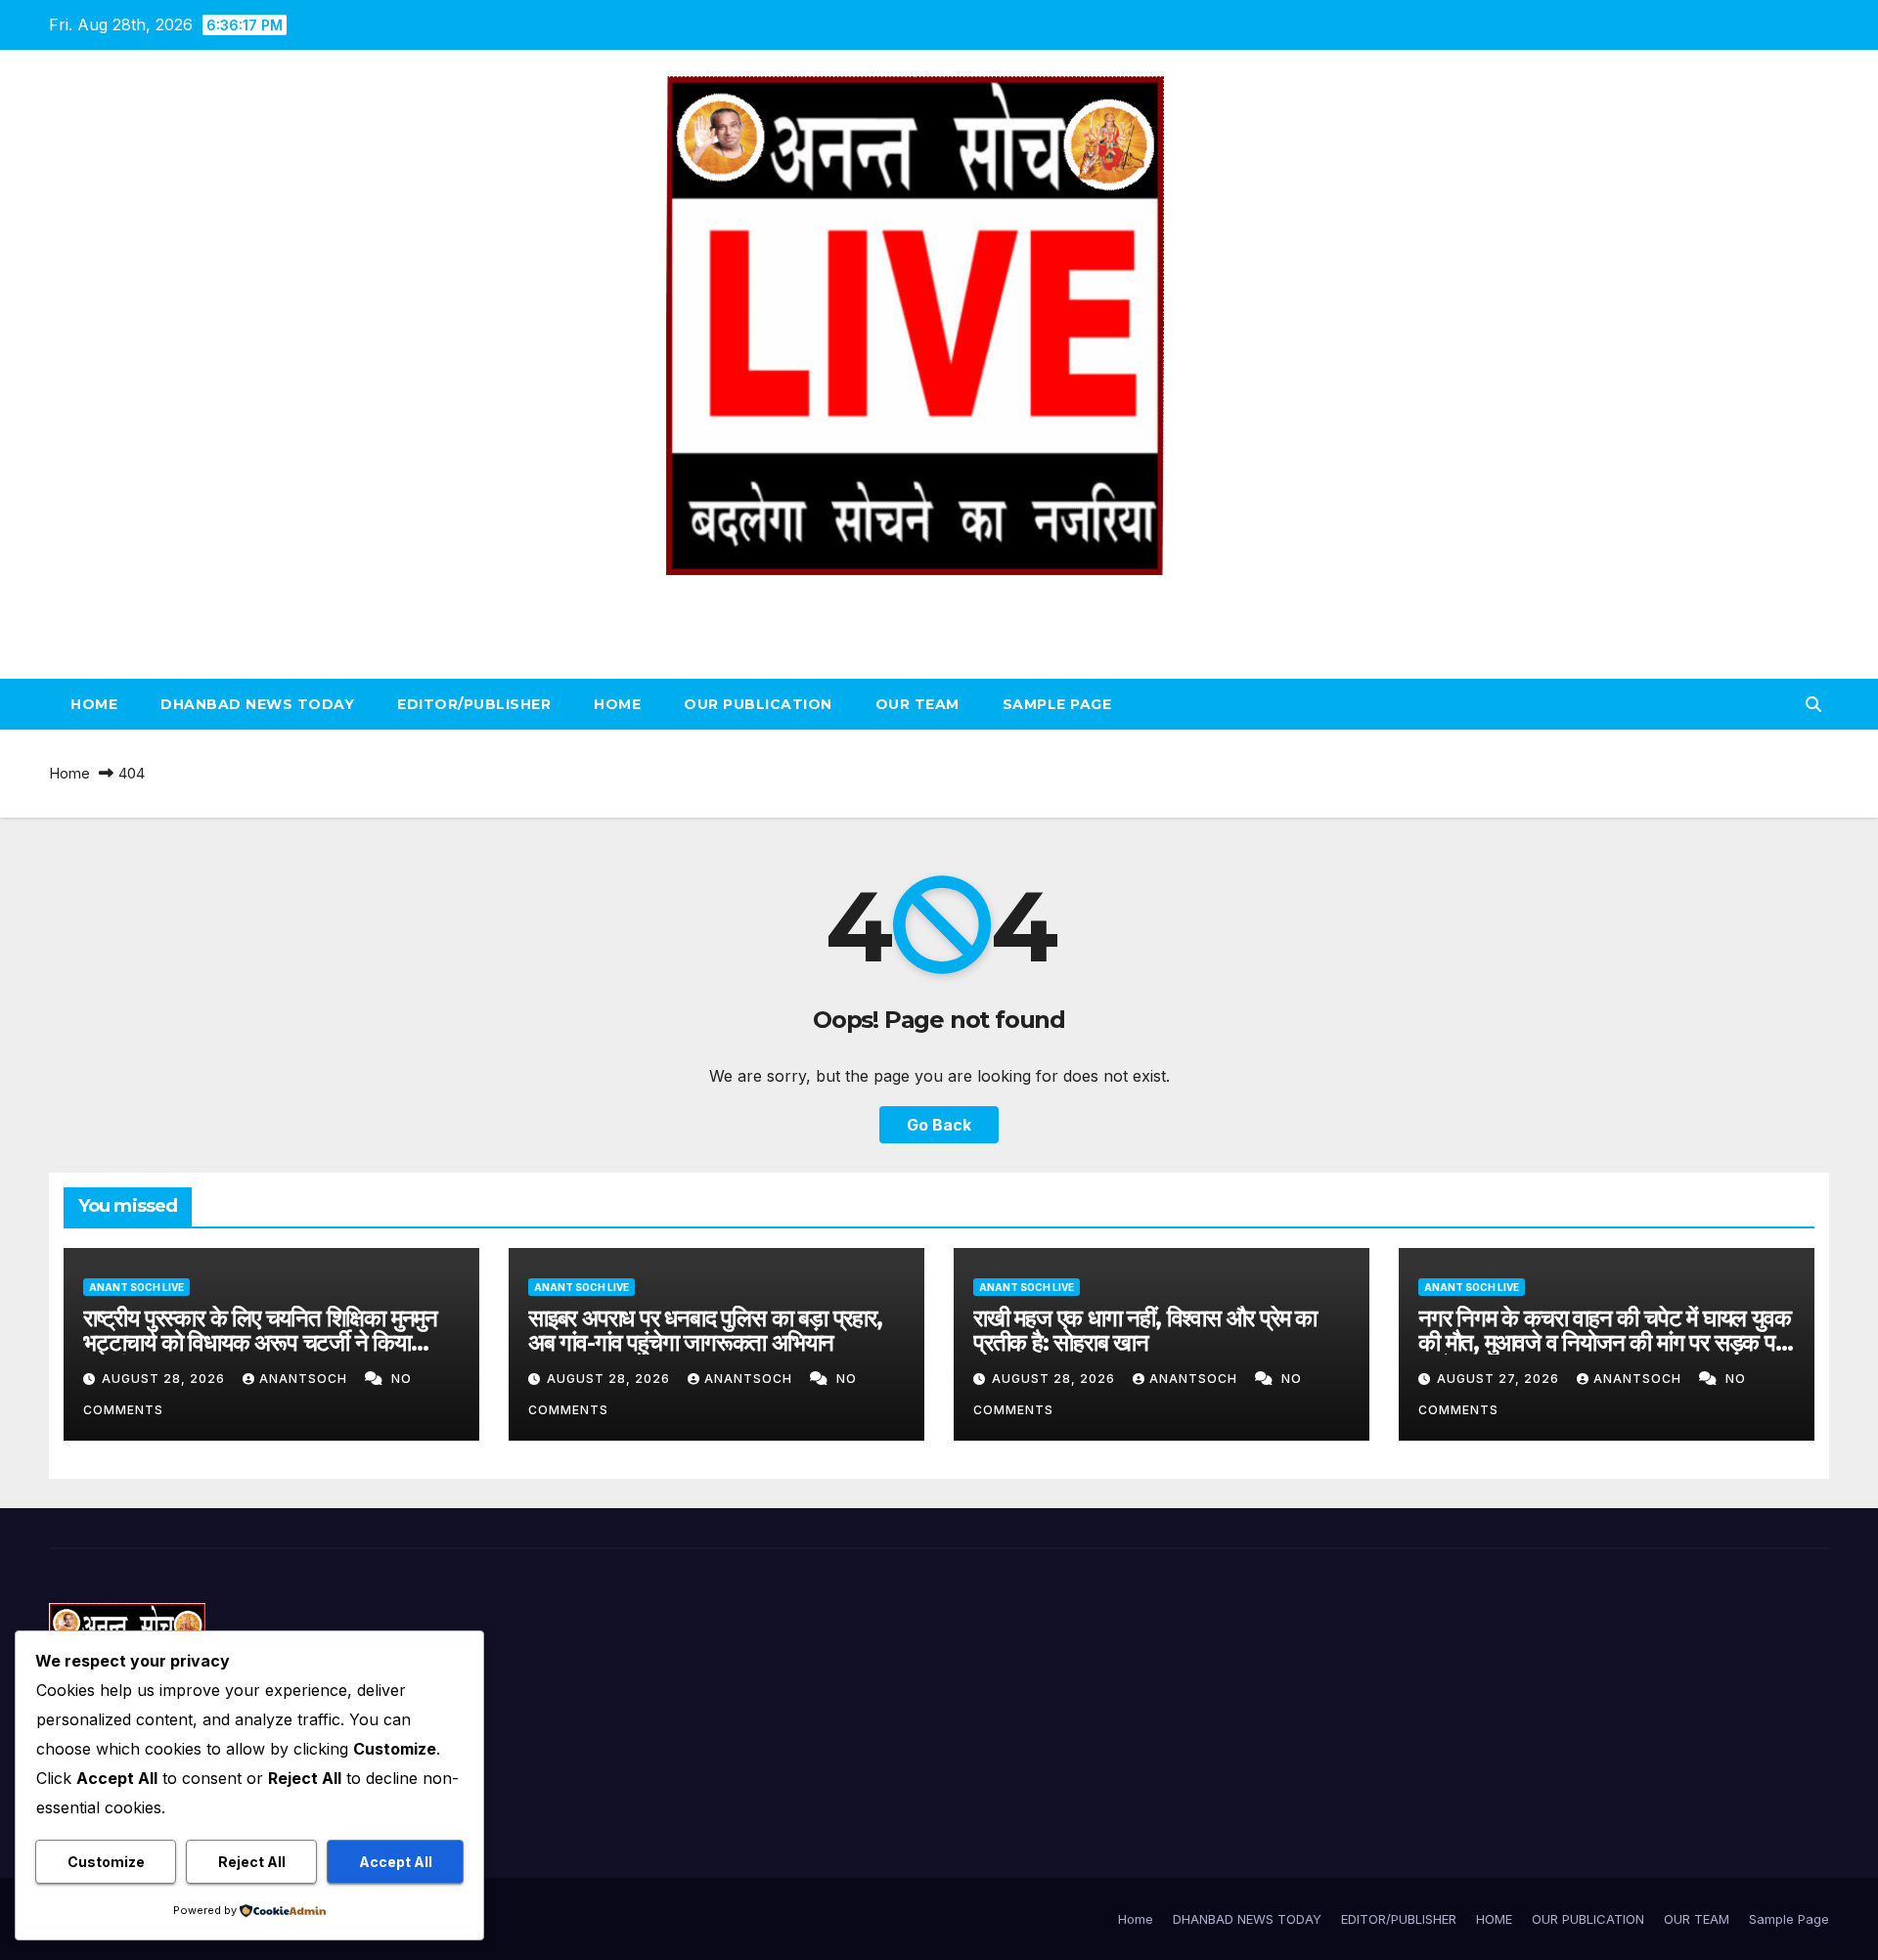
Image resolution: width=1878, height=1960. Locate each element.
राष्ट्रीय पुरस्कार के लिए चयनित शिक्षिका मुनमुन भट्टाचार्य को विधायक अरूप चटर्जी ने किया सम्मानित (260, 1342)
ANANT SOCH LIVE (939, 597)
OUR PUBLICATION (758, 704)
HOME (617, 704)
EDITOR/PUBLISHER (474, 704)
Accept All (396, 1862)
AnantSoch (305, 1379)
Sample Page (1057, 704)
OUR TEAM (917, 704)
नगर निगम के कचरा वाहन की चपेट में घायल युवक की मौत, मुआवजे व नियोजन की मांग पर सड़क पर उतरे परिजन (1604, 1342)
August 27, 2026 (1500, 1379)
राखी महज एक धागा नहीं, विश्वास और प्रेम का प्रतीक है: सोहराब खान (1145, 1330)
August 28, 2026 (165, 1379)
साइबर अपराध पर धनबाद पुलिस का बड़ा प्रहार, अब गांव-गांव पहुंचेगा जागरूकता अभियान (705, 1330)
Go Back (939, 1125)
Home (94, 704)
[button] (1813, 704)
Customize (106, 1862)
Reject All (252, 1862)
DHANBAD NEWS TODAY (257, 704)
